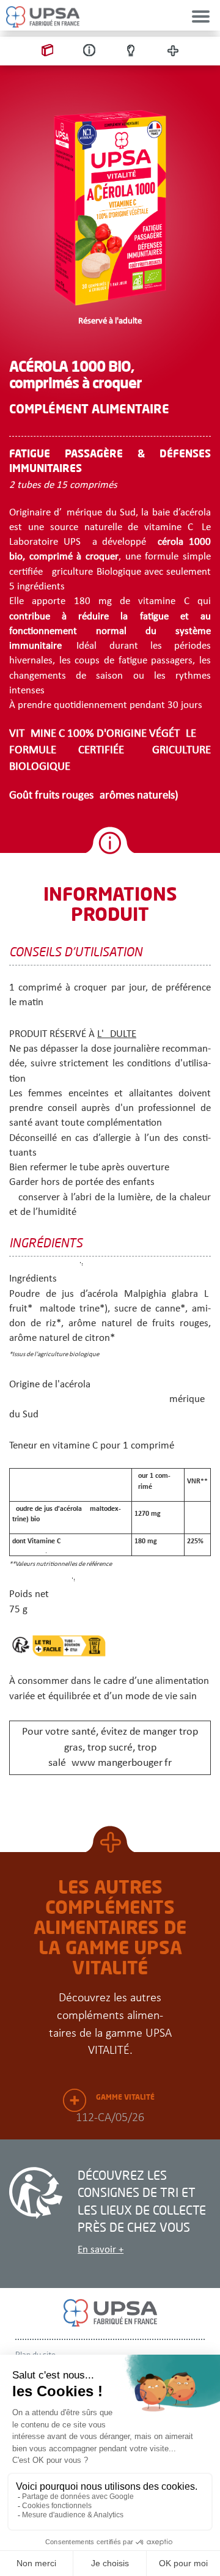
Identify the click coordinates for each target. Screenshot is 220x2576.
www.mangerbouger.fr (122, 1763)
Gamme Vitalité (125, 2097)
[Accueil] (43, 17)
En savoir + (101, 2250)
